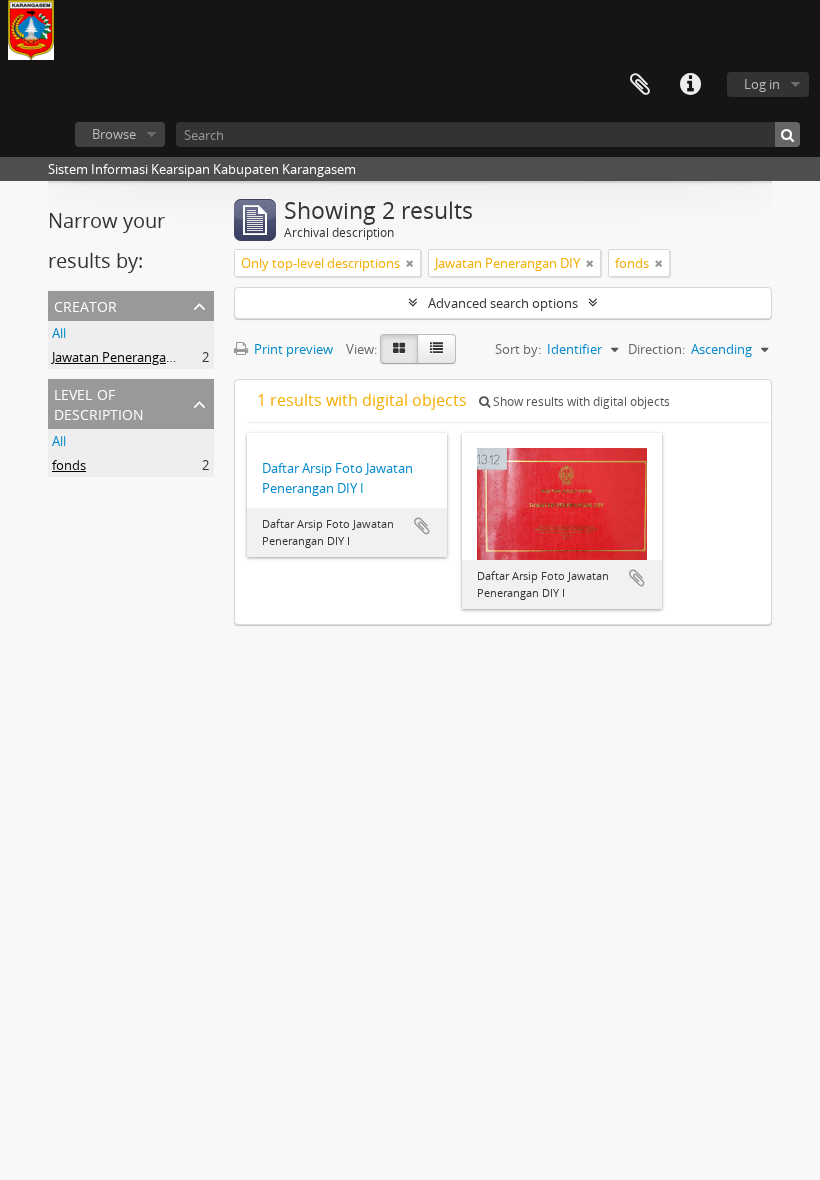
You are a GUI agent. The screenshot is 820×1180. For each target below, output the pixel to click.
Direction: (656, 349)
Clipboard (640, 85)
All (59, 333)
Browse (114, 134)
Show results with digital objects (580, 401)
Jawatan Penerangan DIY (124, 357)
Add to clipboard (422, 526)
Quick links (690, 85)
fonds (69, 465)
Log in (762, 84)
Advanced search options (503, 303)
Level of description (99, 402)
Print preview (292, 349)
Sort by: (518, 349)
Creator (85, 304)
